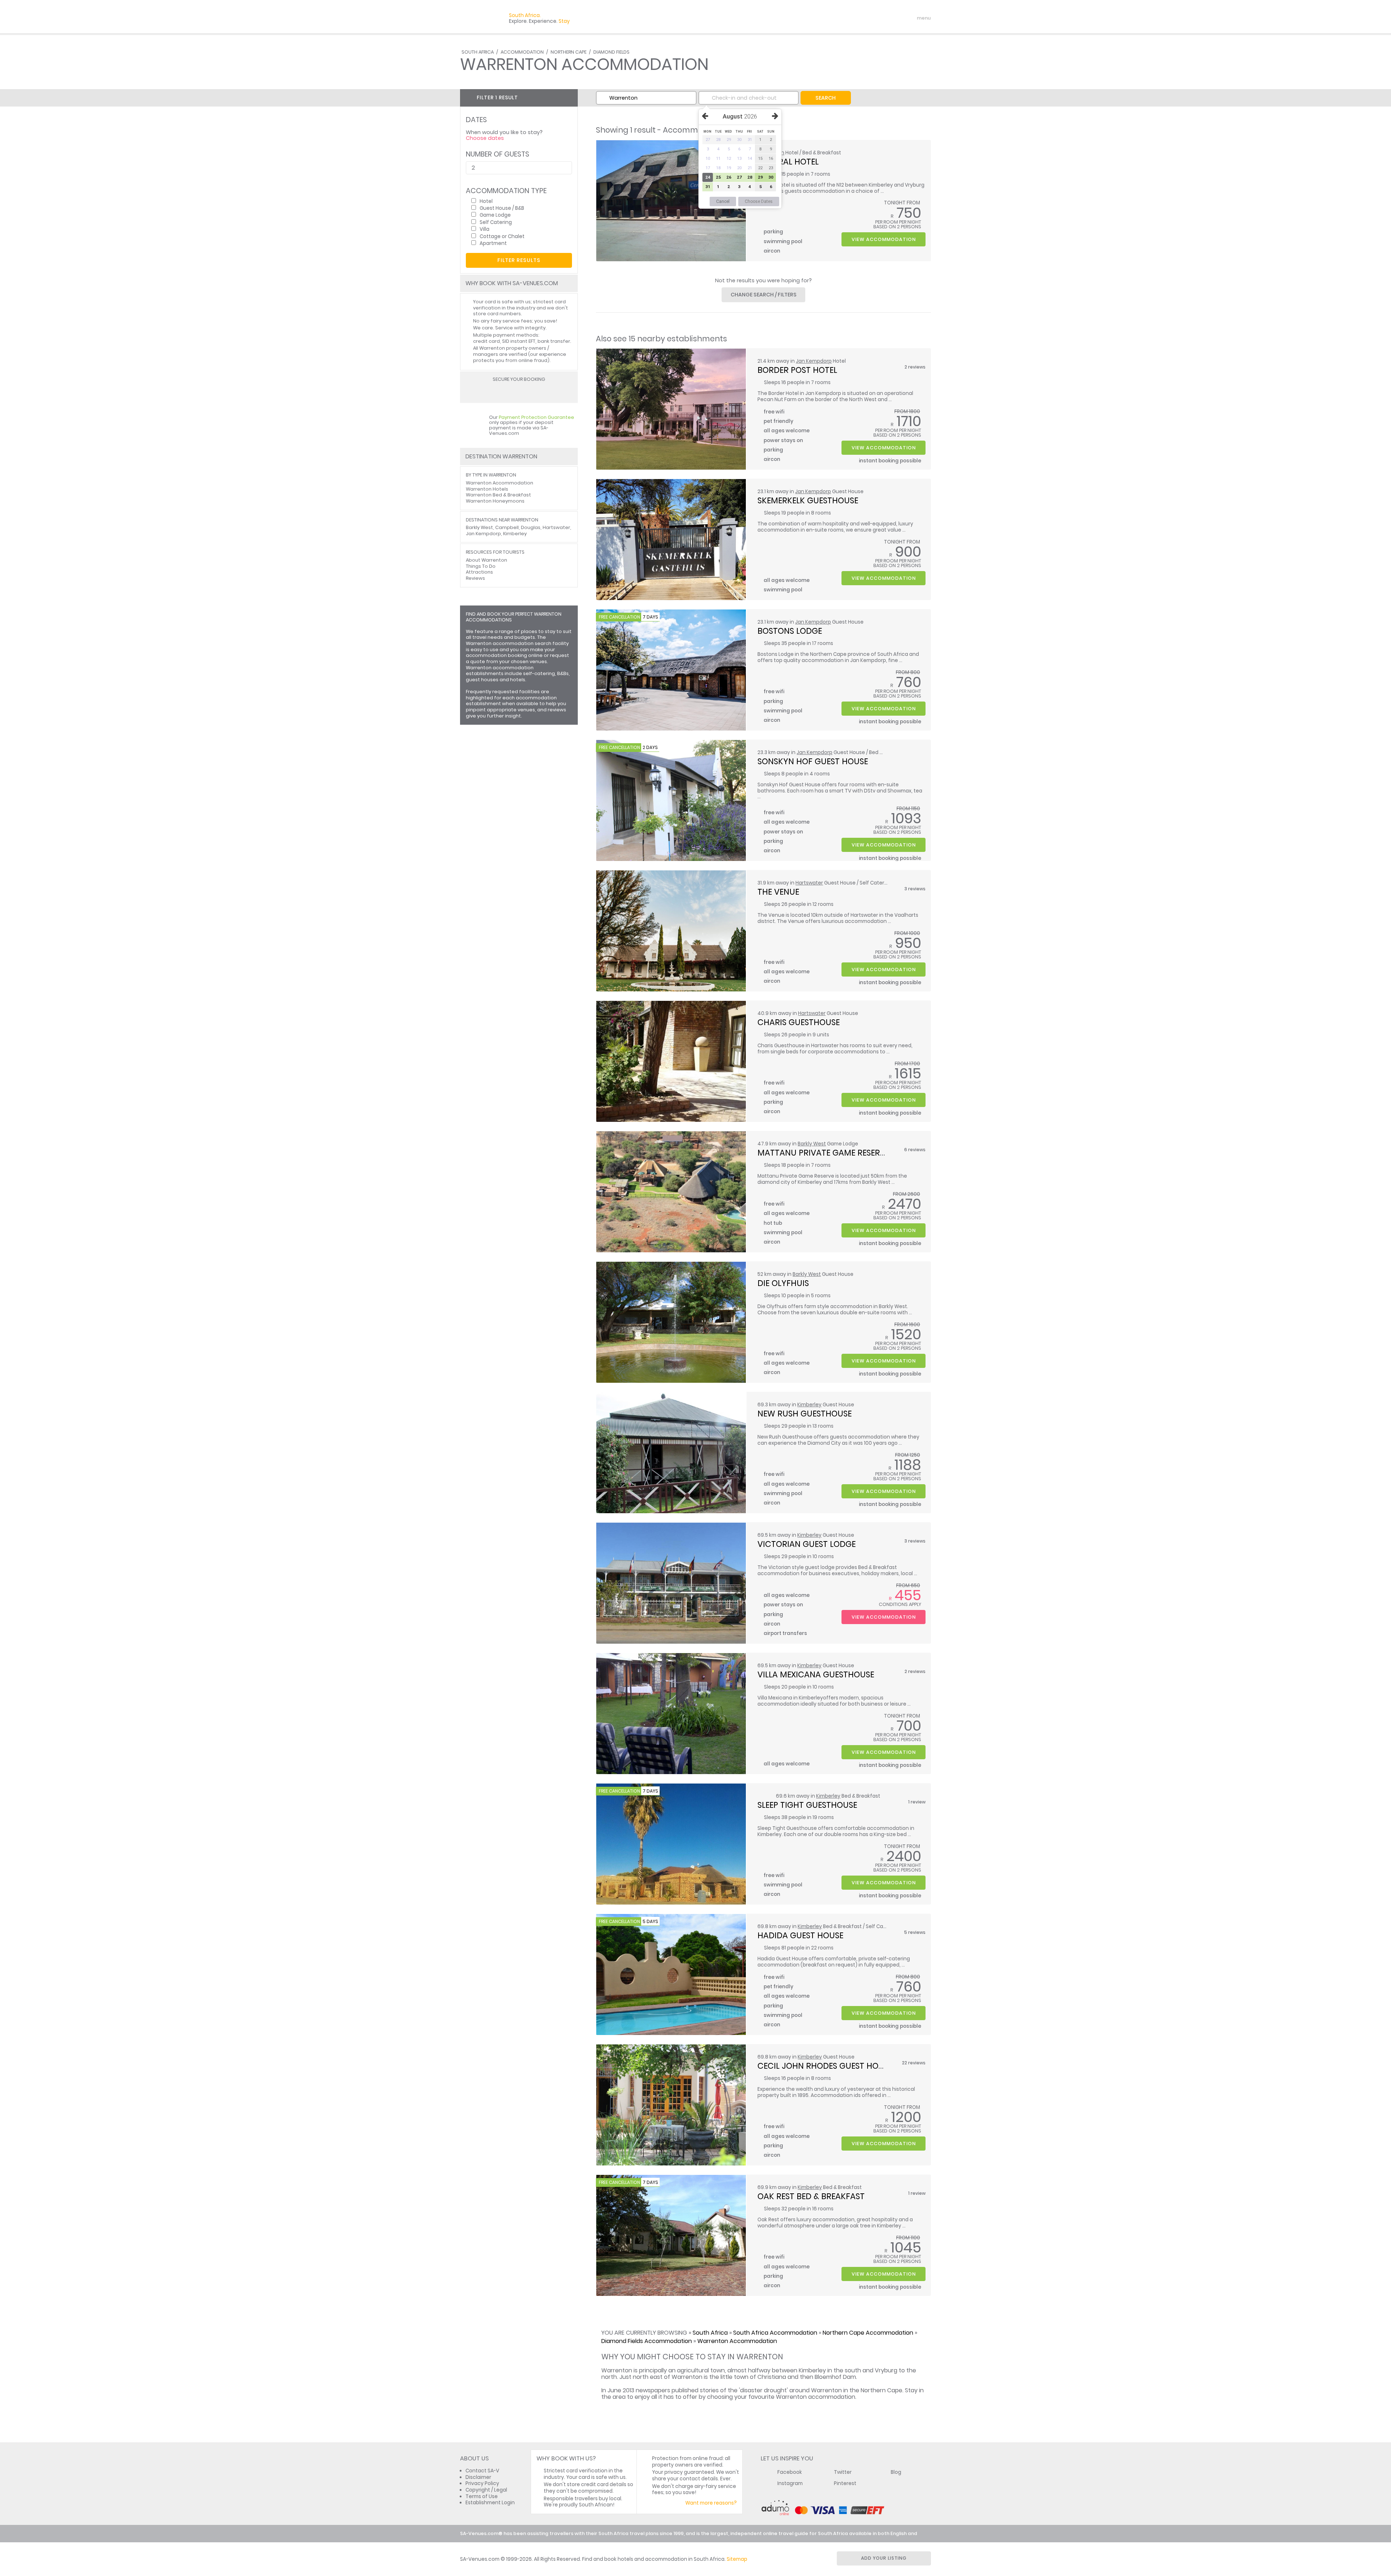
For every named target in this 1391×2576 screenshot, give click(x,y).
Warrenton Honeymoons (495, 501)
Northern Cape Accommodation (868, 2333)
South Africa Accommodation (775, 2333)
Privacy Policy (482, 2483)
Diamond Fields (611, 52)
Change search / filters (764, 295)
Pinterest (845, 2483)
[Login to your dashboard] (881, 18)
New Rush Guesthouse (805, 1414)
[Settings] (893, 18)
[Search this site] (868, 18)
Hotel (486, 201)
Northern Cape (569, 52)
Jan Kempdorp (814, 361)
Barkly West (812, 1144)
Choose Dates (759, 201)
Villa (484, 229)
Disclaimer (478, 2477)
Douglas (531, 527)
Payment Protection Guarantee (536, 417)
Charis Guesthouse (799, 1022)
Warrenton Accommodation (737, 2341)
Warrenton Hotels (487, 489)
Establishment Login (490, 2503)
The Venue (778, 892)
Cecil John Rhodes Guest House (825, 2066)
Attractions (479, 572)
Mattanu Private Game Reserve (823, 1153)
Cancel (723, 201)
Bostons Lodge (790, 631)
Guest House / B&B (502, 208)
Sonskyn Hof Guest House (813, 761)
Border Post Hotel (797, 370)
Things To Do (481, 566)
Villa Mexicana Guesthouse (816, 1674)
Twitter (843, 2472)
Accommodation (522, 52)
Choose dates (485, 138)
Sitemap (737, 2559)
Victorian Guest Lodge (807, 1544)
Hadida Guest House (800, 1935)
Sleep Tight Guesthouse (807, 1805)
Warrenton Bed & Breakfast (498, 495)
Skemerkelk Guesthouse (808, 500)
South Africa (478, 52)
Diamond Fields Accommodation (647, 2341)
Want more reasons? (711, 2503)
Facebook (790, 2472)
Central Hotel (788, 162)
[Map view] (570, 97)
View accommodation (884, 239)
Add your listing (884, 2558)
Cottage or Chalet (502, 236)
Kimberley (809, 1405)
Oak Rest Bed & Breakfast (811, 2196)
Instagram (790, 2483)
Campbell (507, 527)
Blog (896, 2472)
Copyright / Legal (486, 2490)
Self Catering (496, 222)
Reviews (475, 578)
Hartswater (809, 883)
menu (910, 18)
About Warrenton (486, 560)
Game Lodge (495, 215)
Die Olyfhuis (783, 1283)
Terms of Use (482, 2496)
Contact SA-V (482, 2471)
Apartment (493, 243)
